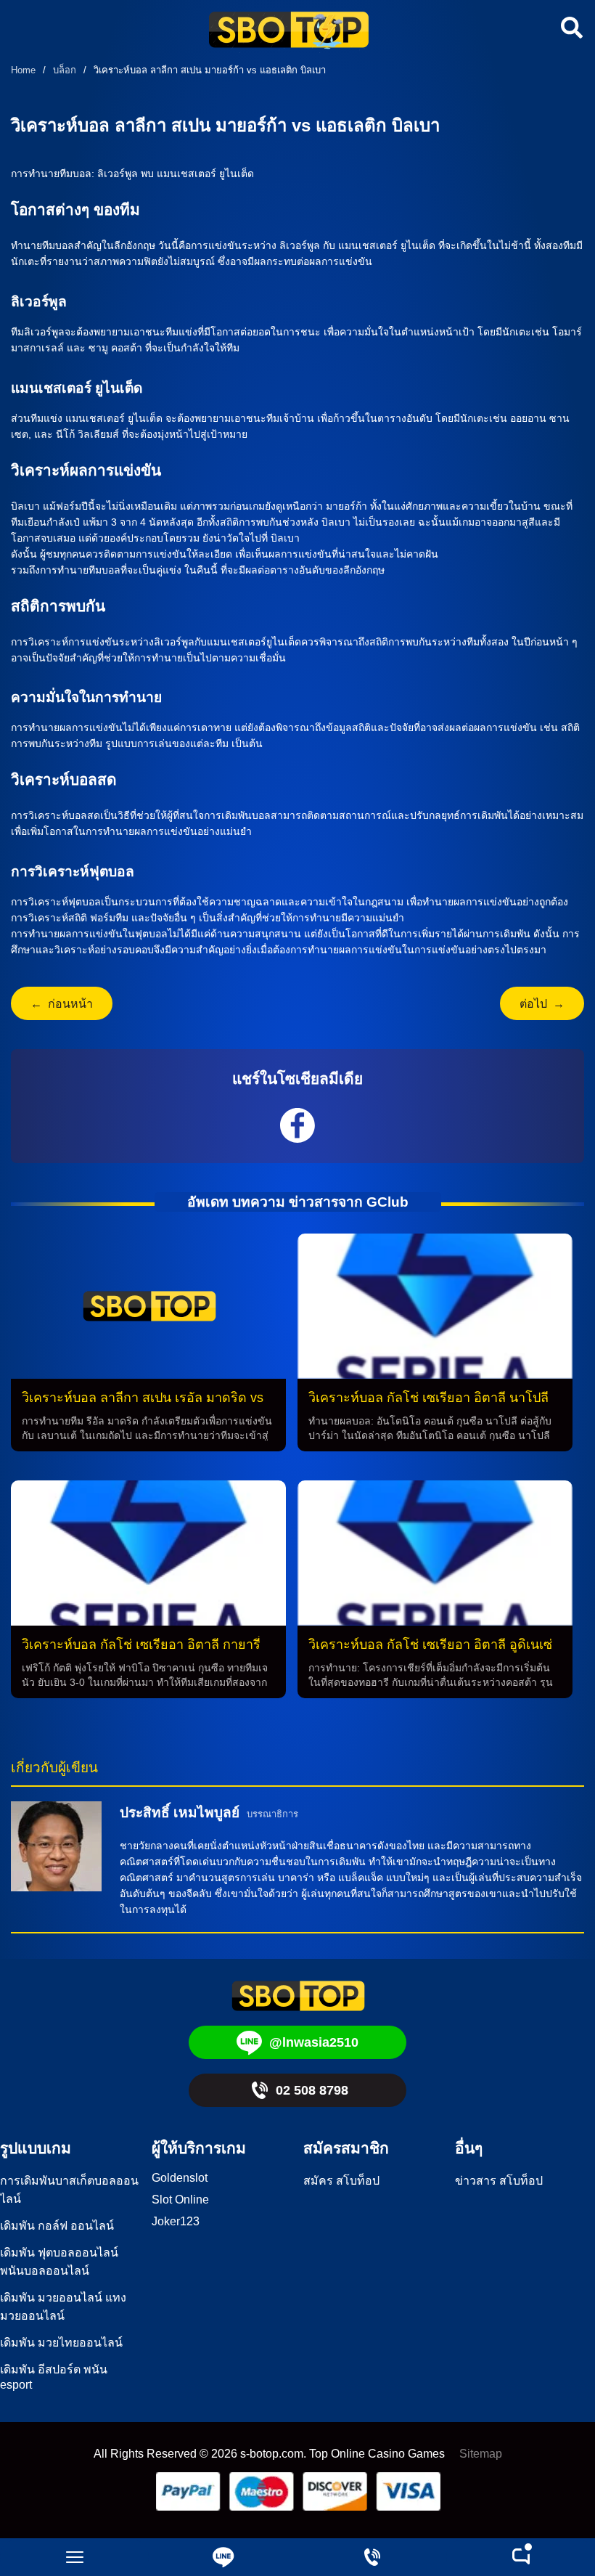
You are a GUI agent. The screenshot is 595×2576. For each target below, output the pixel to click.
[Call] (372, 2557)
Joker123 (176, 2221)
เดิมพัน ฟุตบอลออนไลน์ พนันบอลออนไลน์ (59, 2262)
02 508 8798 (312, 2090)
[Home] (289, 32)
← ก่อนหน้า (62, 1004)
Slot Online (180, 2200)
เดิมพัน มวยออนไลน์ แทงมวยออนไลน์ (63, 2307)
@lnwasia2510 (314, 2042)
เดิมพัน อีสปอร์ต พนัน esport (54, 2377)
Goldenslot (180, 2178)
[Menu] (74, 2557)
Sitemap (481, 2454)
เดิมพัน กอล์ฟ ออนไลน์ (57, 2226)
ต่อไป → (542, 1004)
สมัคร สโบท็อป (341, 2181)
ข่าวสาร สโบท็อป (499, 2181)
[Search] (570, 28)
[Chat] (521, 2557)
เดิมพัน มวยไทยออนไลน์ (61, 2343)
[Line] (223, 2557)
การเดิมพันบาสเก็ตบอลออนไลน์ (69, 2190)
